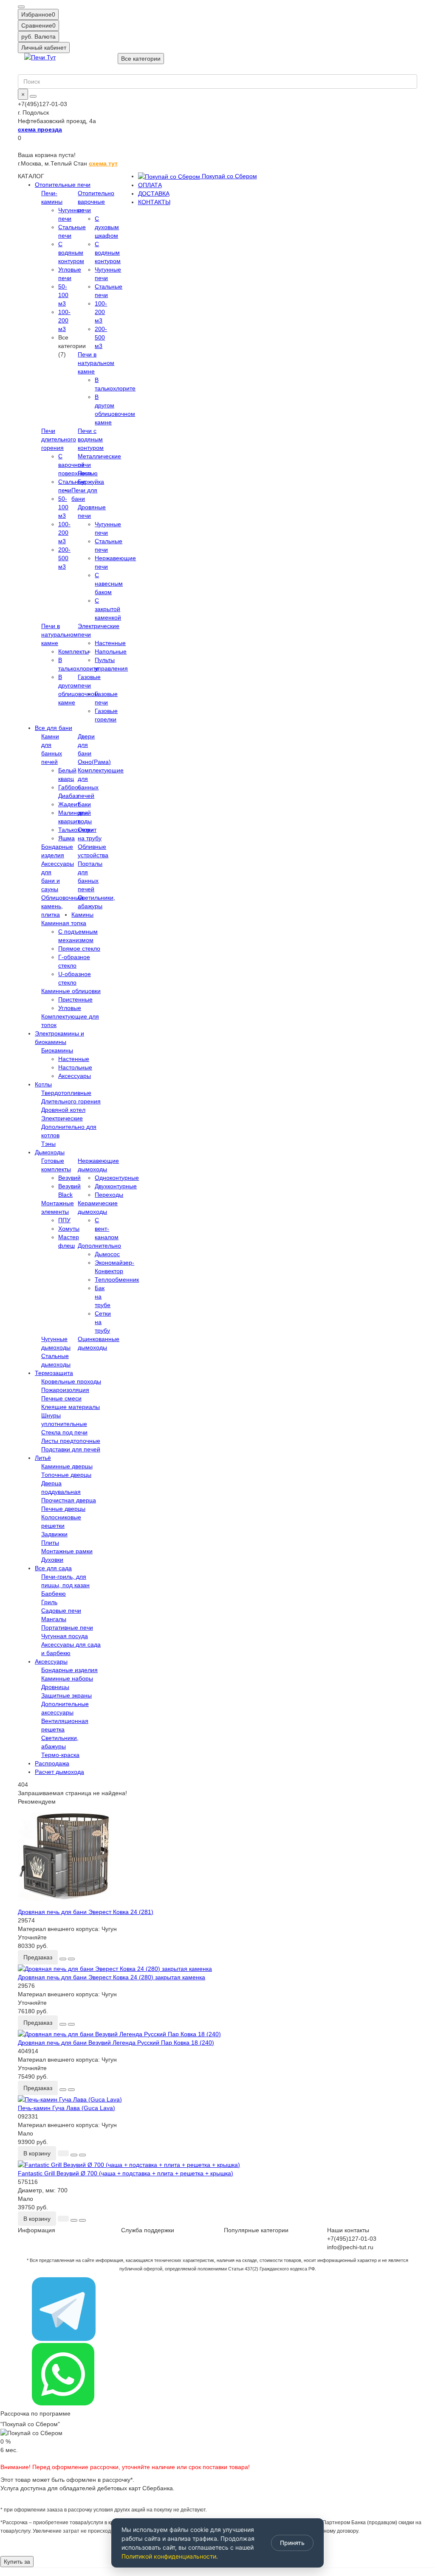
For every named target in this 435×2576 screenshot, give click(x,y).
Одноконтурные (117, 1178)
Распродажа (52, 1763)
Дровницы (55, 1687)
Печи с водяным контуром (91, 439)
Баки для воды (85, 813)
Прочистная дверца (69, 1500)
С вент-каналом (107, 1229)
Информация (37, 2230)
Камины (82, 915)
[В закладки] (63, 1959)
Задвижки (54, 1534)
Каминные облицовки (71, 991)
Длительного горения (71, 1101)
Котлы (43, 1084)
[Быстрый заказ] (63, 2153)
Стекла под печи (64, 1432)
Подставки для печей (71, 1449)
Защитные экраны (66, 1695)
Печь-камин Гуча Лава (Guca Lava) (66, 2108)
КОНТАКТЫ (154, 202)
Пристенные (75, 999)
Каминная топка (64, 923)
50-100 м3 (63, 295)
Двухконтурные (116, 1186)
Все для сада (53, 1568)
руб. (38, 36)
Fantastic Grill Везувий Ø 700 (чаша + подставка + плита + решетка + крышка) (126, 2173)
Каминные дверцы (67, 1466)
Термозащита (54, 1373)
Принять (292, 2543)
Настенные (110, 643)
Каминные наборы (67, 1678)
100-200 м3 (64, 320)
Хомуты (69, 1229)
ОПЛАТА (150, 185)
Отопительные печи (63, 185)
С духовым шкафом (107, 227)
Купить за (17, 2562)
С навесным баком (109, 584)
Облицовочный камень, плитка (62, 906)
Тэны (48, 1144)
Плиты (50, 1543)
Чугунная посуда (65, 1636)
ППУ (64, 1220)
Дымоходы (50, 1152)
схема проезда (40, 129)
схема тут (103, 163)
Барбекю (54, 1594)
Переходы (109, 1195)
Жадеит (69, 804)
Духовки (52, 1560)
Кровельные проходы (71, 1381)
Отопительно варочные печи (96, 202)
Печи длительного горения (59, 439)
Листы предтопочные (71, 1441)
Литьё (43, 1458)
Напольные (111, 651)
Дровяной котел (63, 1110)
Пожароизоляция (65, 1390)
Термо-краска (60, 1755)
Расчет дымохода (59, 1772)
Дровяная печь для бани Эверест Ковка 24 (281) (86, 1912)
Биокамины (57, 1050)
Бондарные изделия (69, 1670)
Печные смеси (61, 1398)
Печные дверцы (63, 1509)
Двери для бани (86, 745)
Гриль (49, 1602)
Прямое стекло (79, 948)
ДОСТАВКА (154, 194)
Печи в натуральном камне (96, 363)
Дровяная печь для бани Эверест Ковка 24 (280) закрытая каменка (112, 1977)
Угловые (70, 1008)
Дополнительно (99, 1246)
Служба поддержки (148, 2230)
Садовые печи (61, 1611)
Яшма (66, 838)
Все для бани (54, 728)
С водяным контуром (108, 253)
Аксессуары (75, 1076)
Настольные (75, 1067)
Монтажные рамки (67, 1551)
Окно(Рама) (94, 762)
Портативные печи (67, 1628)
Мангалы (54, 1619)
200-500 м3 (101, 337)
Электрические (62, 1118)
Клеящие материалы (71, 1407)
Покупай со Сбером (229, 176)
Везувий (69, 1178)
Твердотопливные (66, 1093)
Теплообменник (117, 1280)
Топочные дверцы (66, 1475)
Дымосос (107, 1254)
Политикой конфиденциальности (169, 2556)
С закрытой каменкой (108, 609)
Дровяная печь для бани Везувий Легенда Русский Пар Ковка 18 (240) (116, 2043)
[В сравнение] (71, 1959)
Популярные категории (256, 2230)
